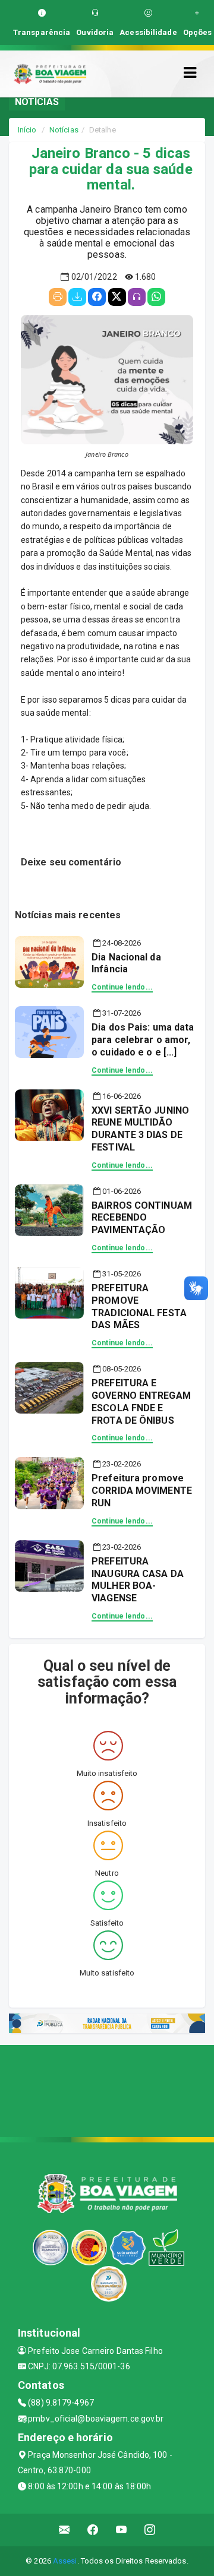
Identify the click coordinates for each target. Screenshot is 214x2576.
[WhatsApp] (156, 297)
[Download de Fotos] (77, 297)
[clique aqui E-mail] (64, 2530)
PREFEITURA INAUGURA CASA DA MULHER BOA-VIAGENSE (138, 1580)
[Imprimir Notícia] (58, 297)
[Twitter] (117, 297)
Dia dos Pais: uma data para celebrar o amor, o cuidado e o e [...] (143, 1040)
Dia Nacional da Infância (126, 963)
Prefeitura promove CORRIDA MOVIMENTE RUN (142, 1491)
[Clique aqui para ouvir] (137, 297)
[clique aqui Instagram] (150, 2530)
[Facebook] (97, 297)
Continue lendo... (122, 987)
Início (27, 130)
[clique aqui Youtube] (122, 2530)
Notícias (64, 130)
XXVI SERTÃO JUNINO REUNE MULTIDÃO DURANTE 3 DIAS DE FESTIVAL (140, 1129)
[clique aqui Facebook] (93, 2530)
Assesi (65, 2561)
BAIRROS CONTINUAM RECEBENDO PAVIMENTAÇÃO (142, 1218)
